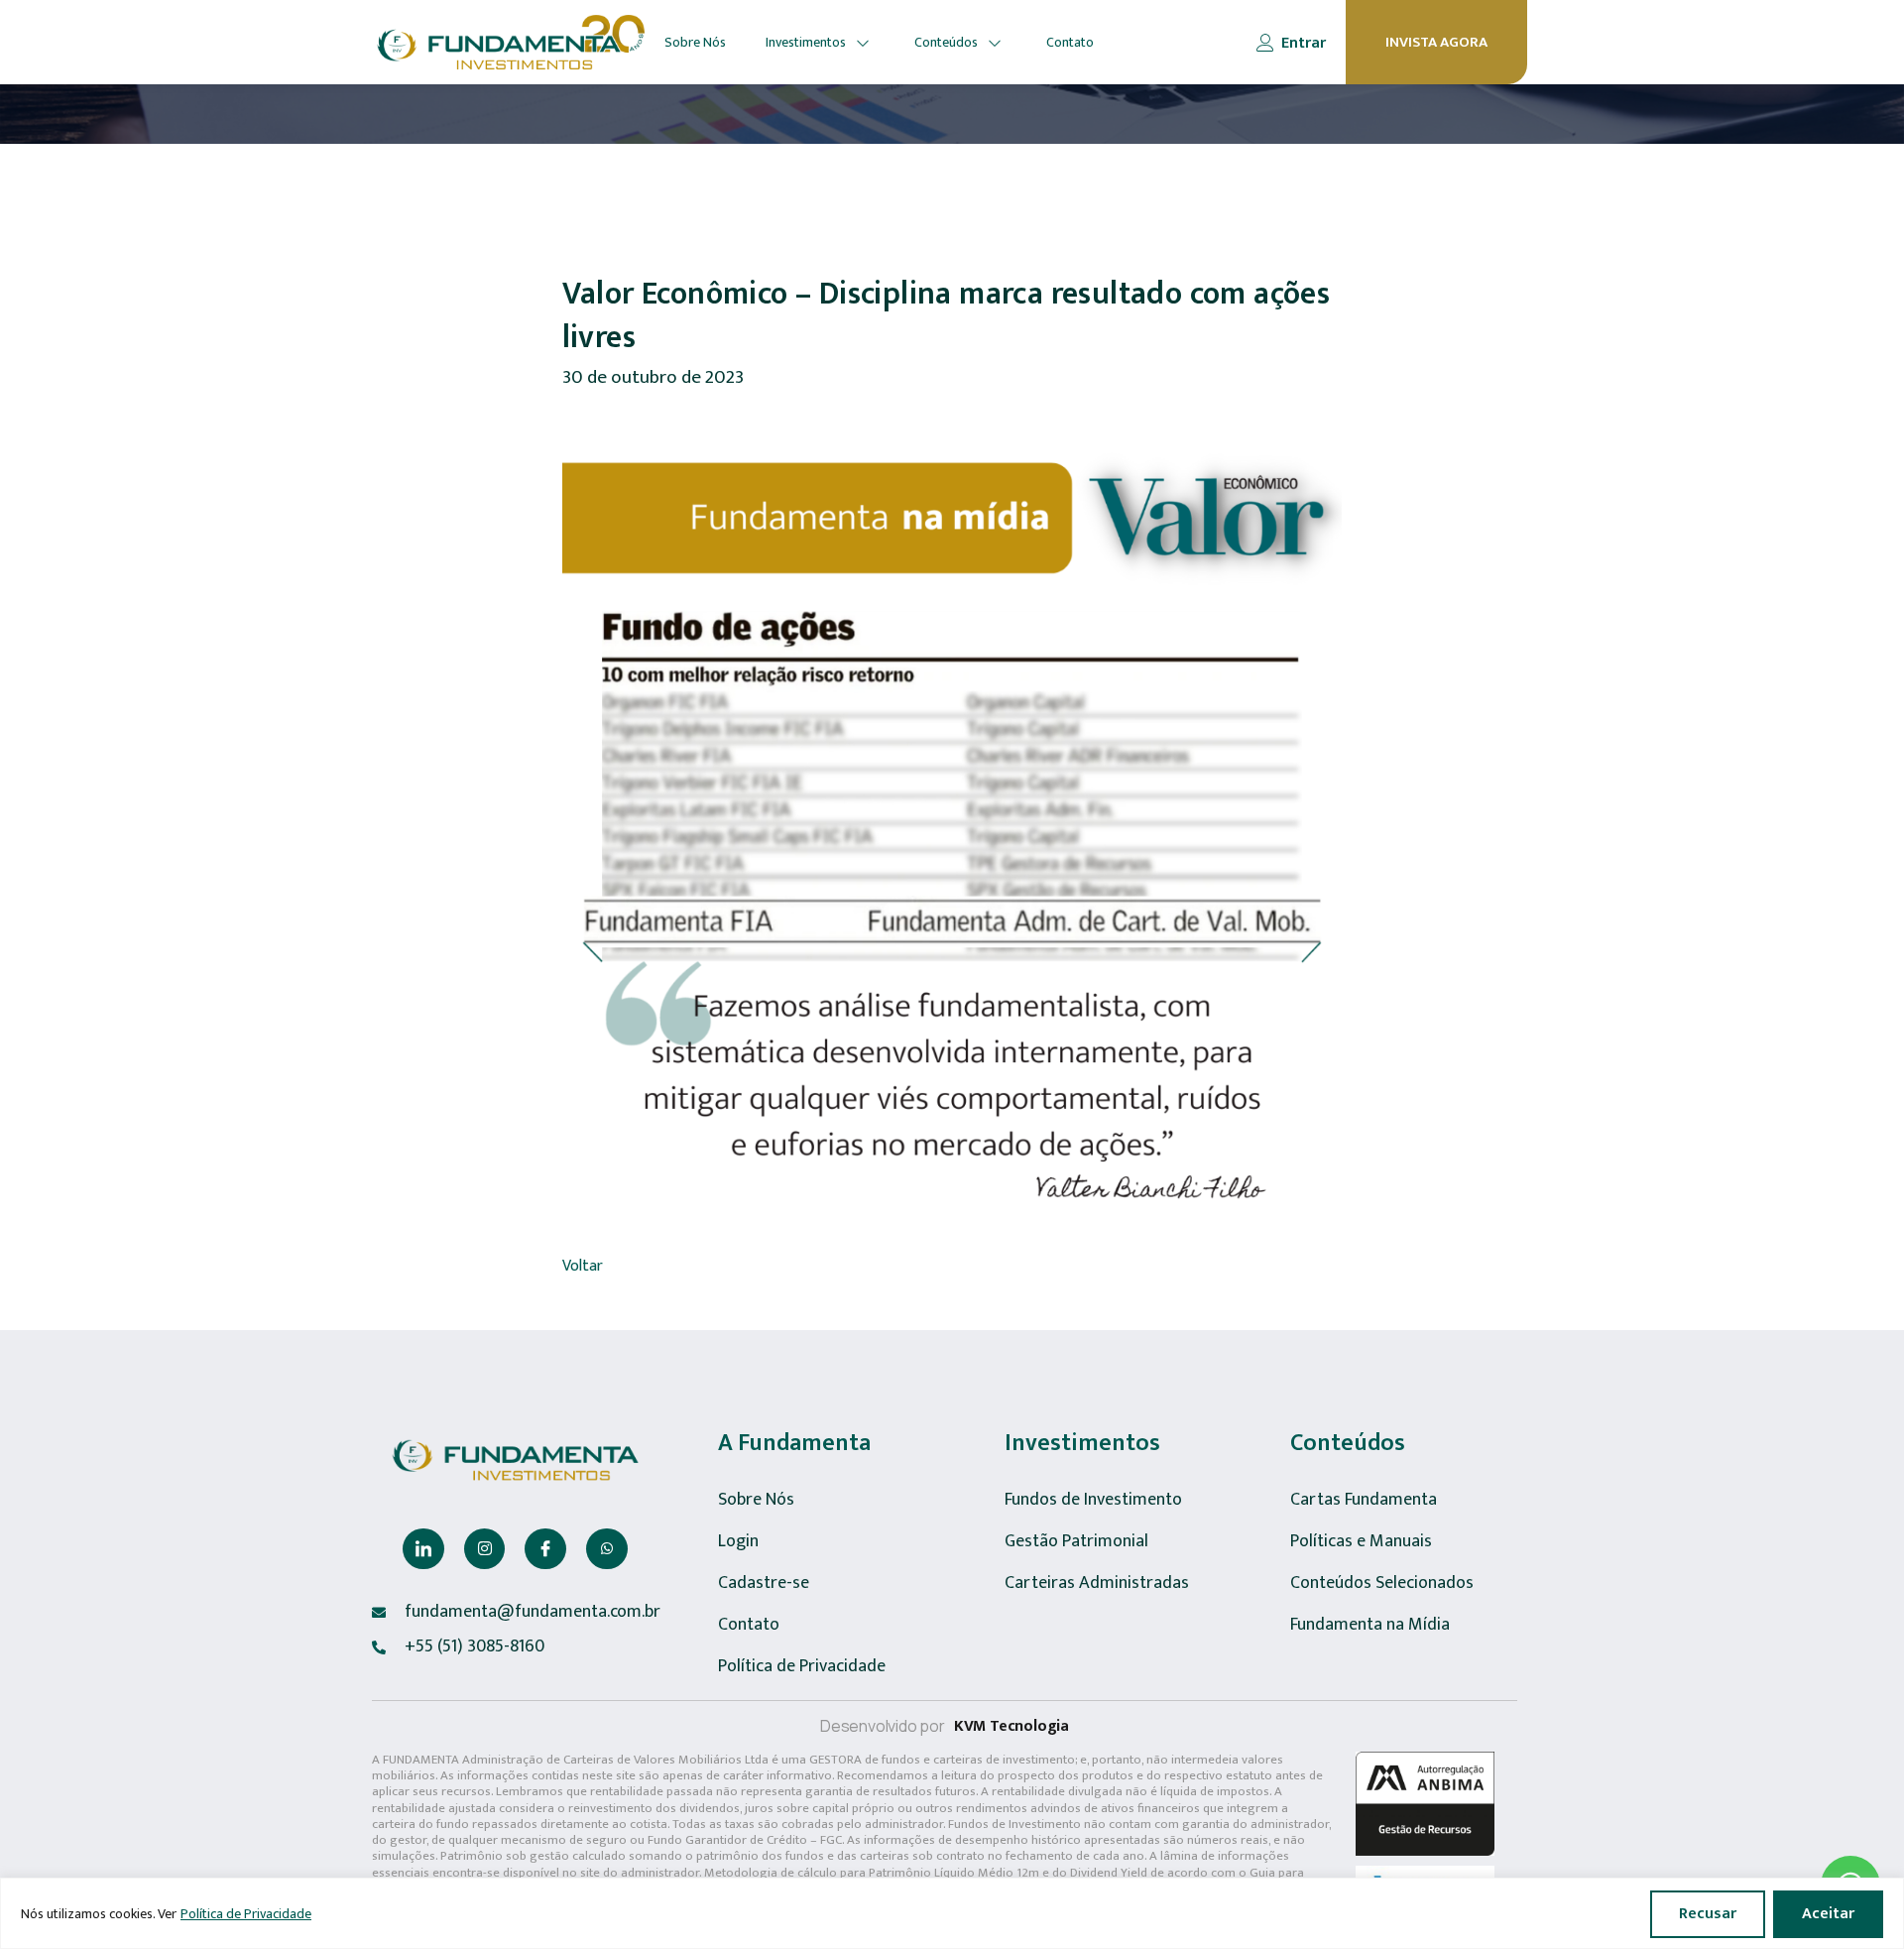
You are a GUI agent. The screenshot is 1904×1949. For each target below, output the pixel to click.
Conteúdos (946, 42)
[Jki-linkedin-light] (423, 1549)
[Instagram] (485, 1549)
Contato (1070, 42)
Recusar (1708, 1914)
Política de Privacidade (246, 1914)
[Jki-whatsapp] (607, 1549)
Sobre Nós (695, 42)
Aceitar (1828, 1914)
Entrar (1304, 43)
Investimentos (806, 42)
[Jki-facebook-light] (545, 1549)
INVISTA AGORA (1436, 42)
